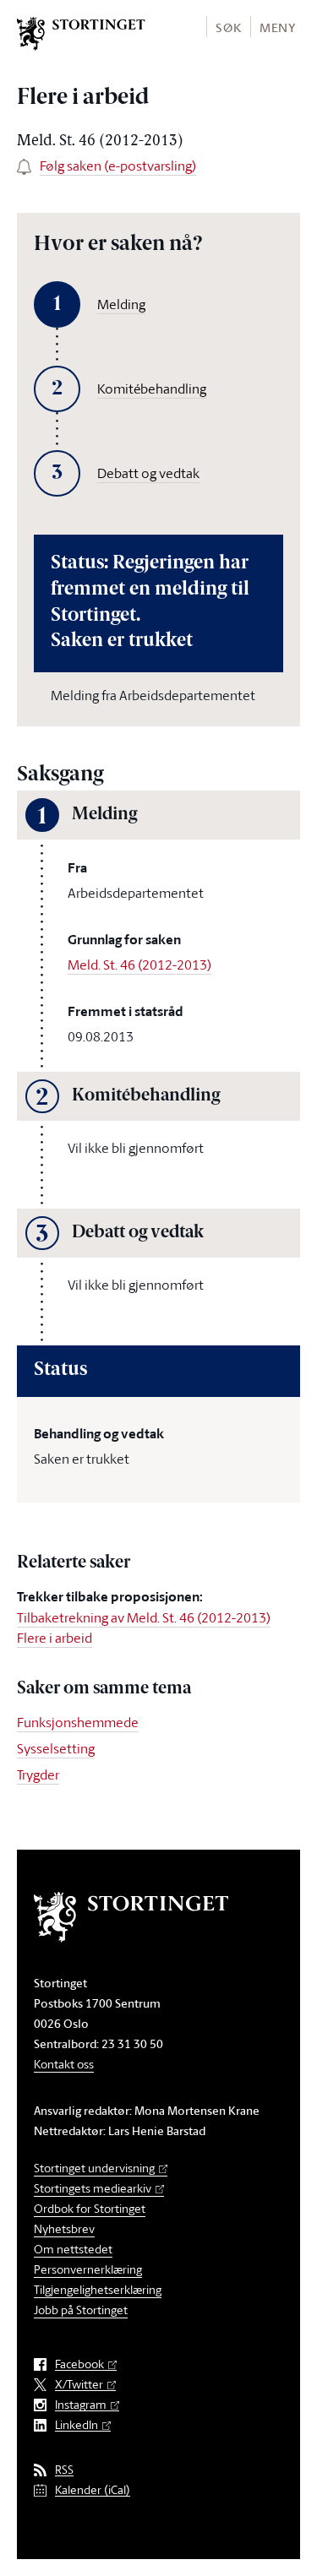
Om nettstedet (73, 2249)
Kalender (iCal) (93, 2490)
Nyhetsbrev (64, 2228)
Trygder (38, 1774)
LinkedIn (77, 2425)
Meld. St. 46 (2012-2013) (139, 965)
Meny (278, 27)
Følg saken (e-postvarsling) (118, 166)
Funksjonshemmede (78, 1722)
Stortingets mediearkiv (93, 2188)
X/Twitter (79, 2385)
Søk (228, 27)
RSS (64, 2470)
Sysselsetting (56, 1748)
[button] (228, 27)
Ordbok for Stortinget (90, 2208)
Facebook (79, 2364)
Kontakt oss (64, 2064)
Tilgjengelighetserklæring (98, 2289)
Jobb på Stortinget (81, 2310)
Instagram (81, 2405)
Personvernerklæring (88, 2269)
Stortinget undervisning (94, 2168)
